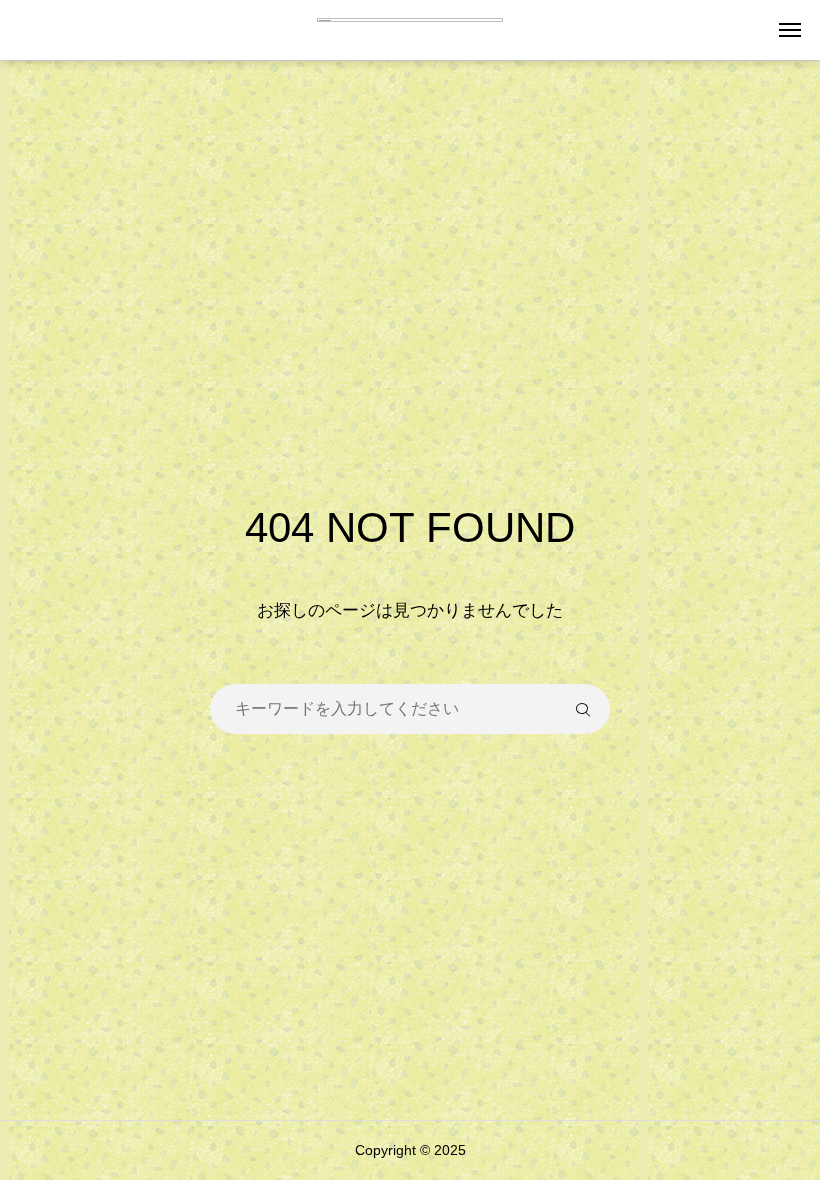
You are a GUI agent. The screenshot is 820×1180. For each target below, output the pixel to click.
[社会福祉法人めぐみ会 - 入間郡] (410, 30)
